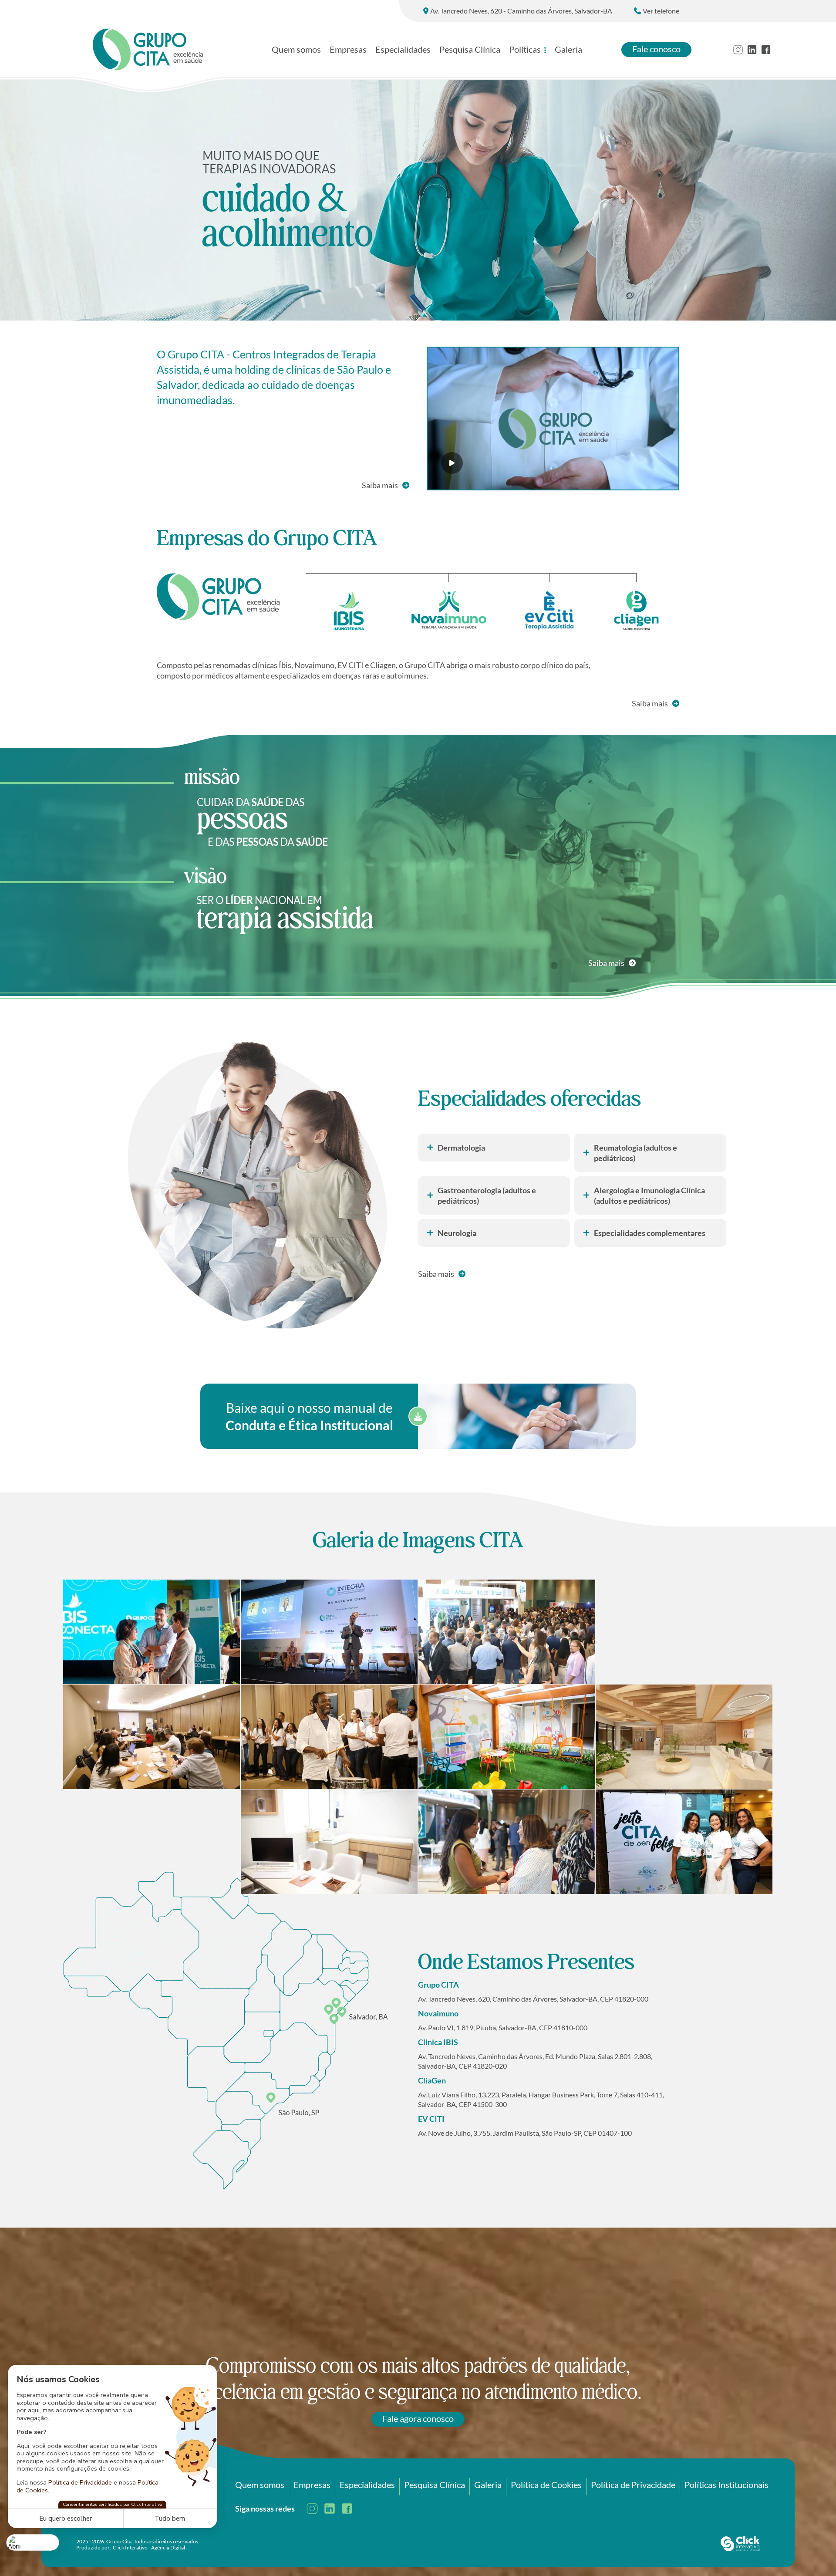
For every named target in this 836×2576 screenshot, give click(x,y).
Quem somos (296, 49)
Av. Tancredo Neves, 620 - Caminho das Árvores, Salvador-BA (521, 11)
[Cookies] (33, 2542)
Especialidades (403, 49)
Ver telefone (661, 11)
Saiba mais (380, 485)
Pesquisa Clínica (470, 49)
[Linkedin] (752, 50)
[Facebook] (766, 50)
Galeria (568, 49)
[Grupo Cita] (148, 49)
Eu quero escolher (66, 2519)
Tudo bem (170, 2519)
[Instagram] (738, 50)
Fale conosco (656, 49)
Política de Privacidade (80, 2482)
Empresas (348, 49)
